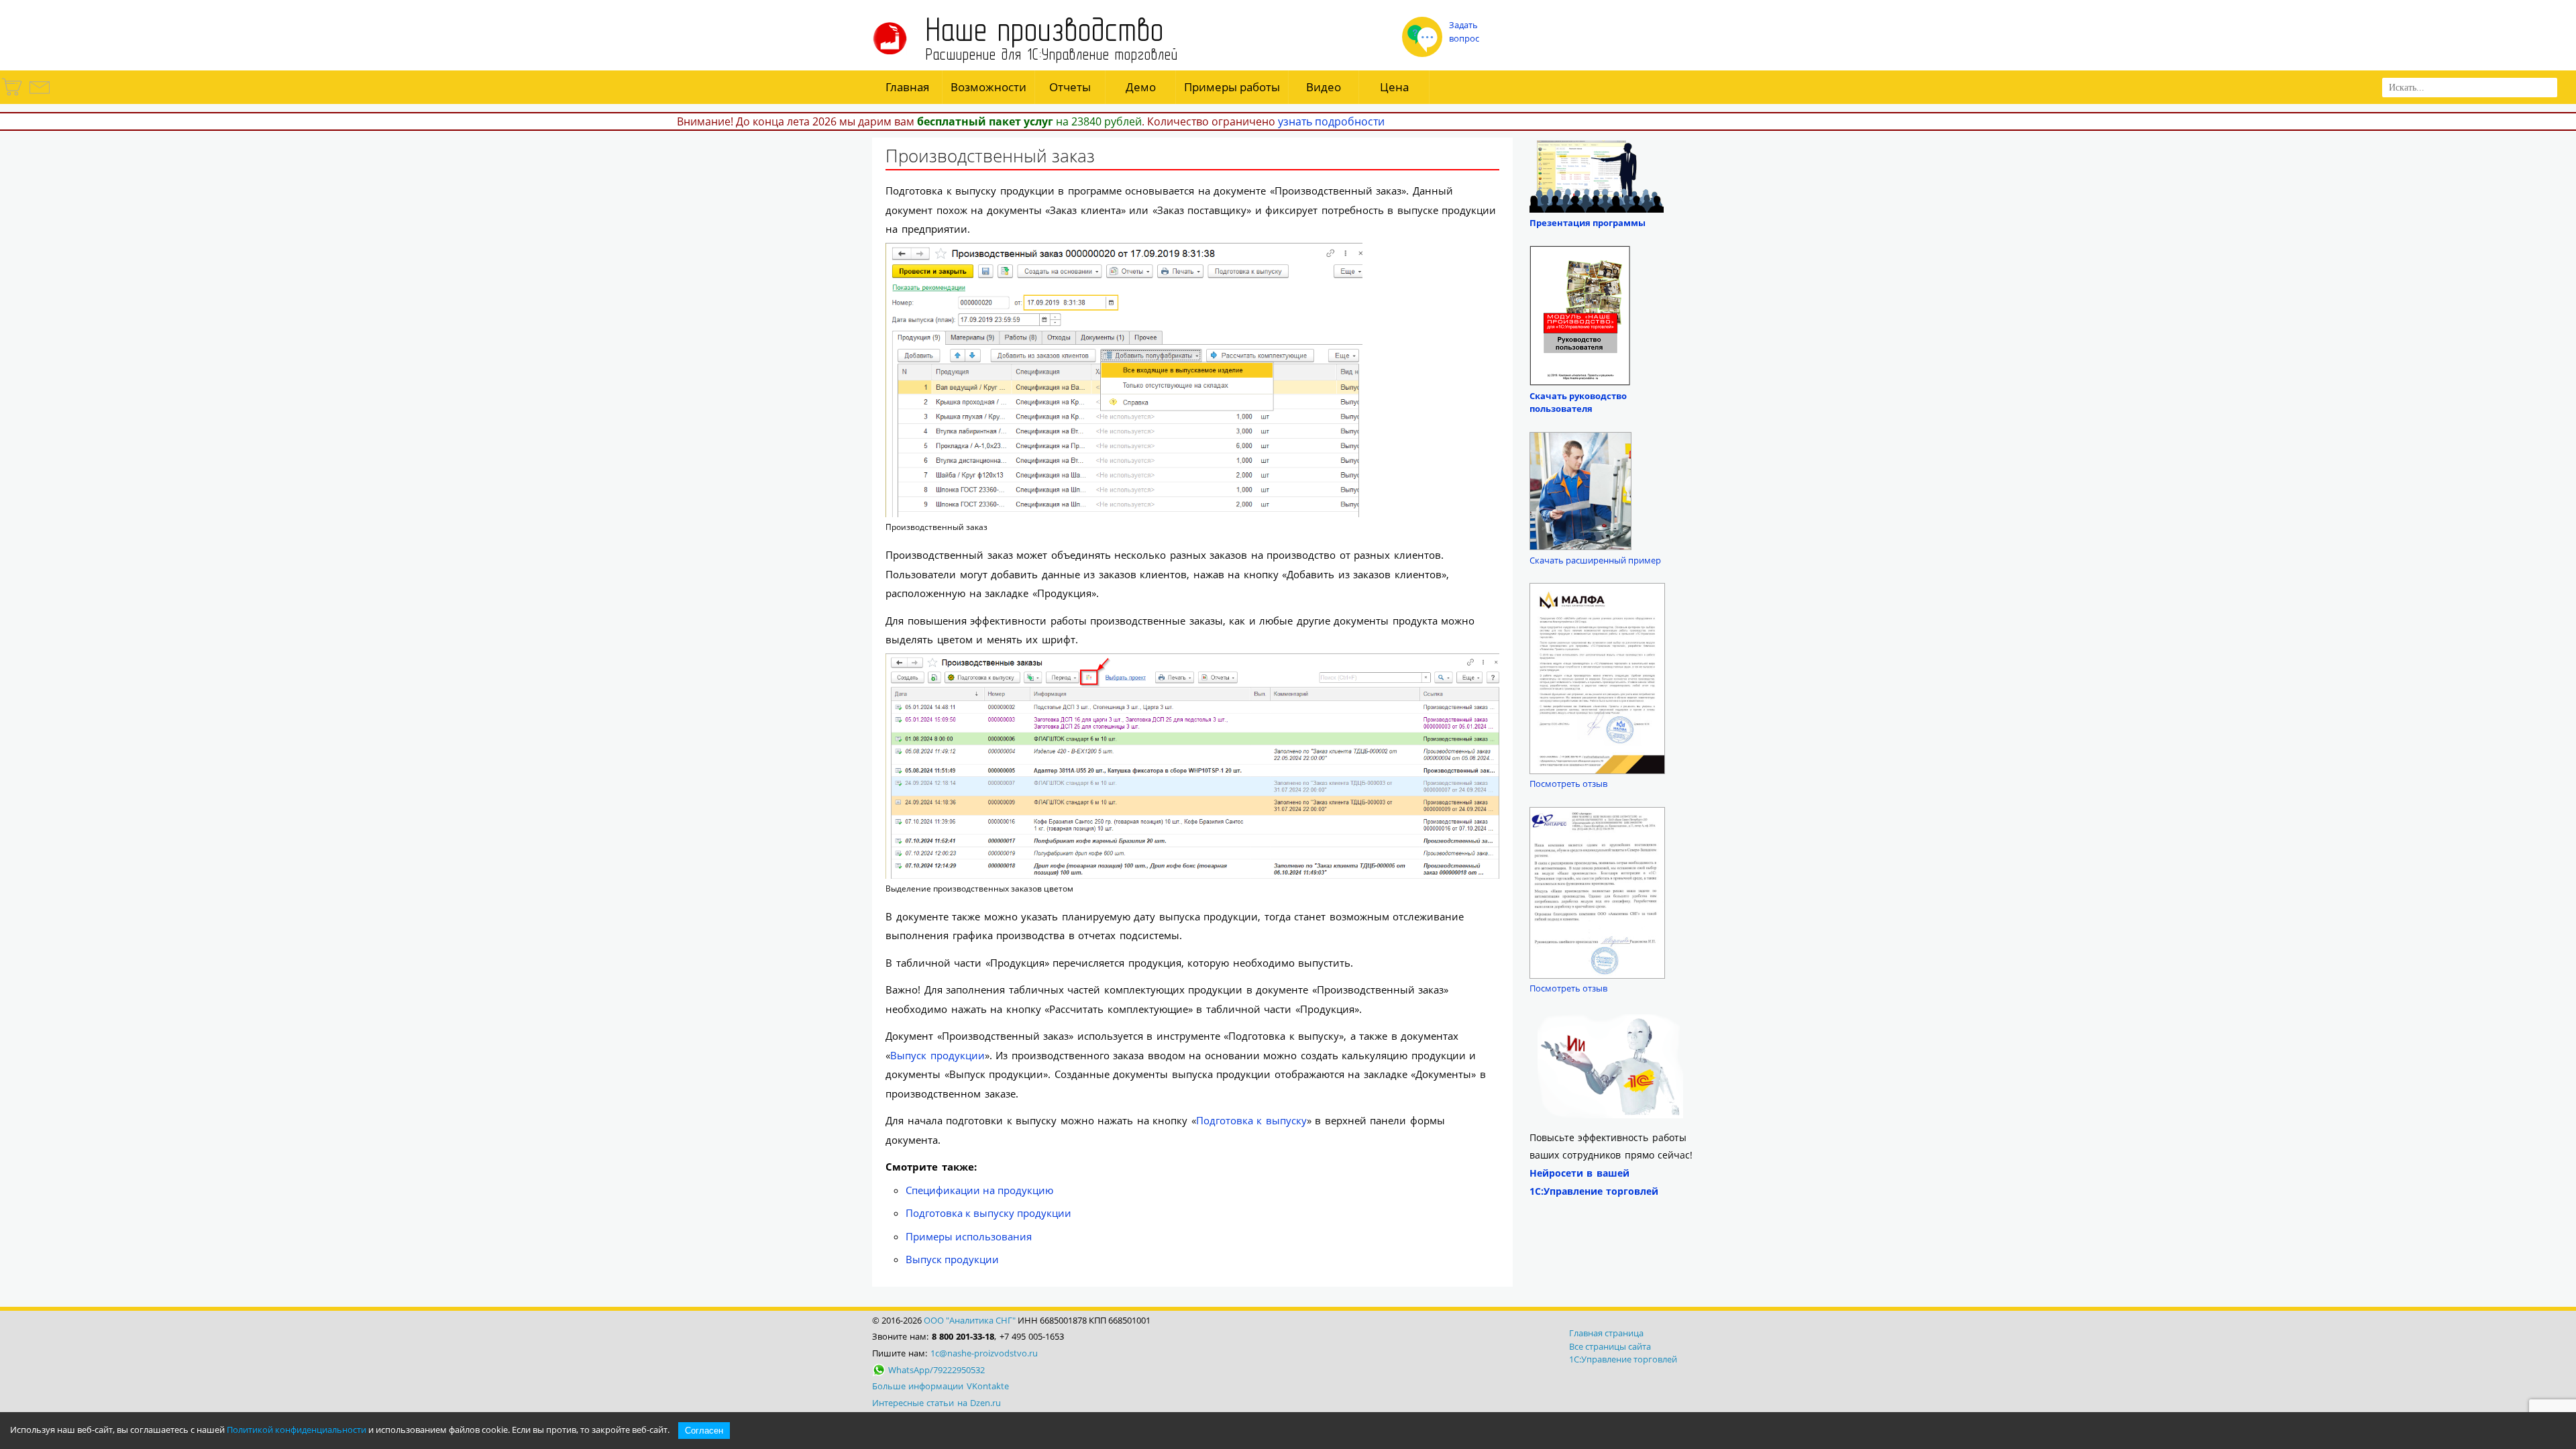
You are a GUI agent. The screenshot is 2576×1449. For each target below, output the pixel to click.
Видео (1324, 87)
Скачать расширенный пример (1595, 560)
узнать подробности (1331, 121)
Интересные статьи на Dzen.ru (936, 1403)
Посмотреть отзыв (1568, 784)
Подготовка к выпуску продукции (988, 1213)
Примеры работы (1232, 87)
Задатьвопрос (1464, 32)
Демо (1141, 87)
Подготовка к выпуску (1251, 1120)
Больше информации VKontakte (941, 1386)
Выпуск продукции (937, 1055)
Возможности (988, 87)
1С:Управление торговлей (1623, 1359)
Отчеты (1070, 87)
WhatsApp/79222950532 (936, 1370)
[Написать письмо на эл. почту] (39, 95)
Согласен (704, 1431)
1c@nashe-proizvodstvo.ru (984, 1353)
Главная (907, 87)
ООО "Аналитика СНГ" (970, 1320)
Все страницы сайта (1610, 1346)
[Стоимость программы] (13, 95)
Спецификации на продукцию (979, 1190)
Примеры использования (969, 1236)
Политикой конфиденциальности (297, 1430)
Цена (1394, 87)
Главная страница (1606, 1333)
